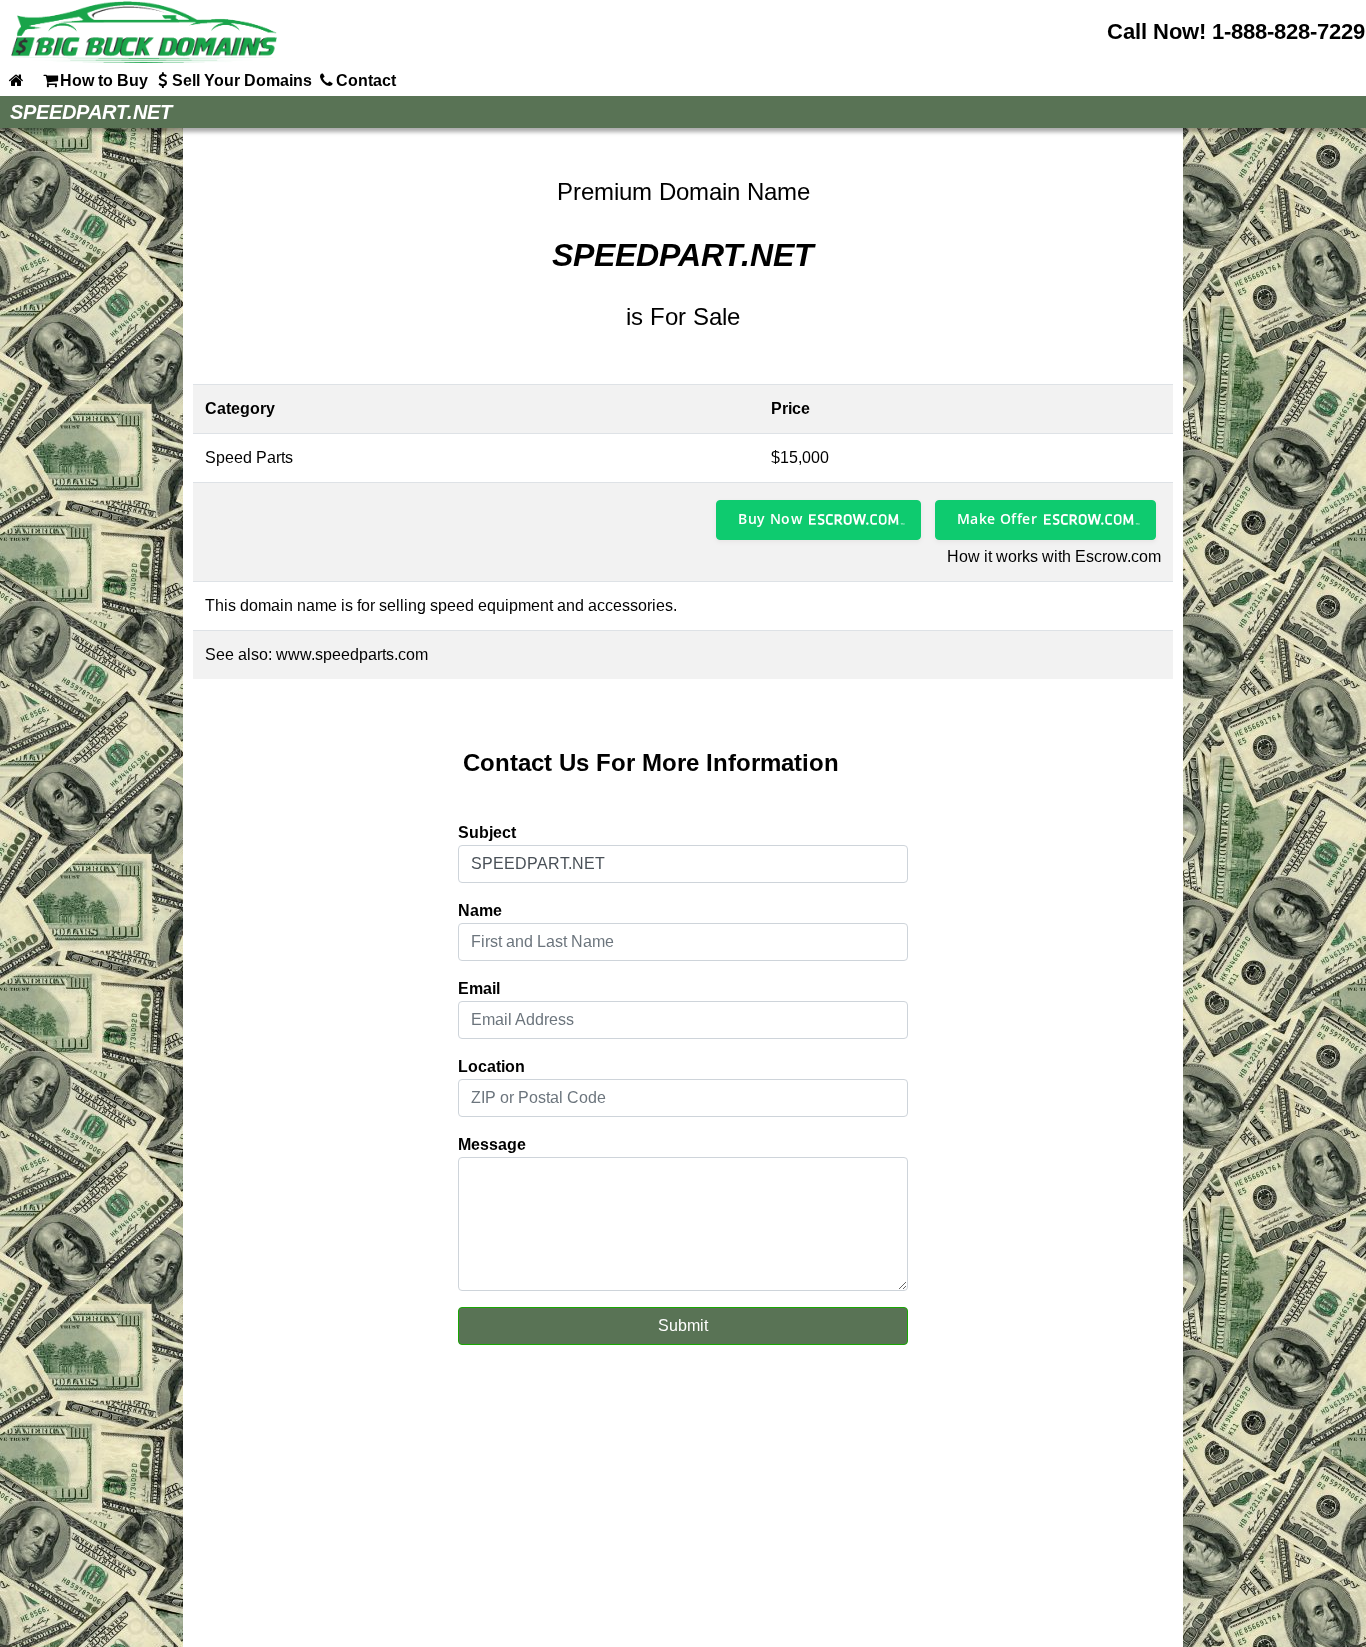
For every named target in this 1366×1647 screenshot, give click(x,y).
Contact (366, 80)
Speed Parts (249, 457)
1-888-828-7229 (1288, 31)
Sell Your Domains (242, 80)
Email (479, 988)
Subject (487, 832)
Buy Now (770, 518)
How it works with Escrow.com (1054, 556)
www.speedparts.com (352, 654)
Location (491, 1066)
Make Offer (997, 518)
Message (492, 1144)
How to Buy (104, 80)
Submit (683, 1325)
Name (480, 910)
